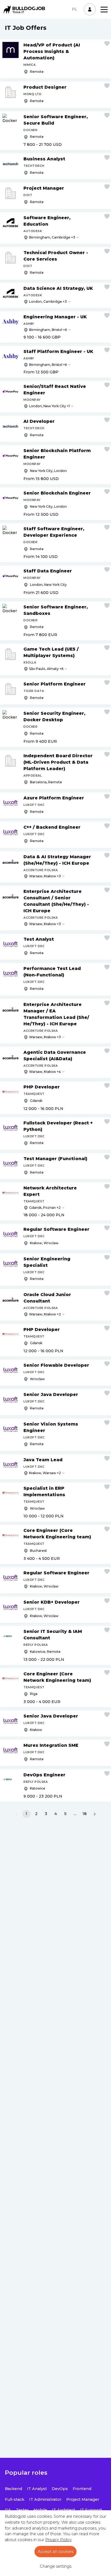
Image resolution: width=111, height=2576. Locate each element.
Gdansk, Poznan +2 (45, 1208)
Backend (13, 2489)
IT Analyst (37, 2489)
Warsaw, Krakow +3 (45, 876)
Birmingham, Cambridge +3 (52, 237)
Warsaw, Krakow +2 (45, 1314)
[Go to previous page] (16, 1814)
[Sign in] (90, 9)
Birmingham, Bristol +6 (48, 330)
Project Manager (83, 2499)
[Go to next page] (95, 1814)
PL (75, 9)
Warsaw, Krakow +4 (45, 1072)
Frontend (82, 2489)
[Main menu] (104, 10)
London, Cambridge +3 (48, 302)
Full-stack (15, 2499)
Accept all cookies (55, 2552)
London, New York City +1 (49, 406)
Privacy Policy (58, 2540)
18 (85, 1814)
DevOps (60, 2489)
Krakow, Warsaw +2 (45, 1473)
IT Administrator (45, 2499)
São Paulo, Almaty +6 (46, 669)
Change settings (56, 2566)
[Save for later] (107, 44)
